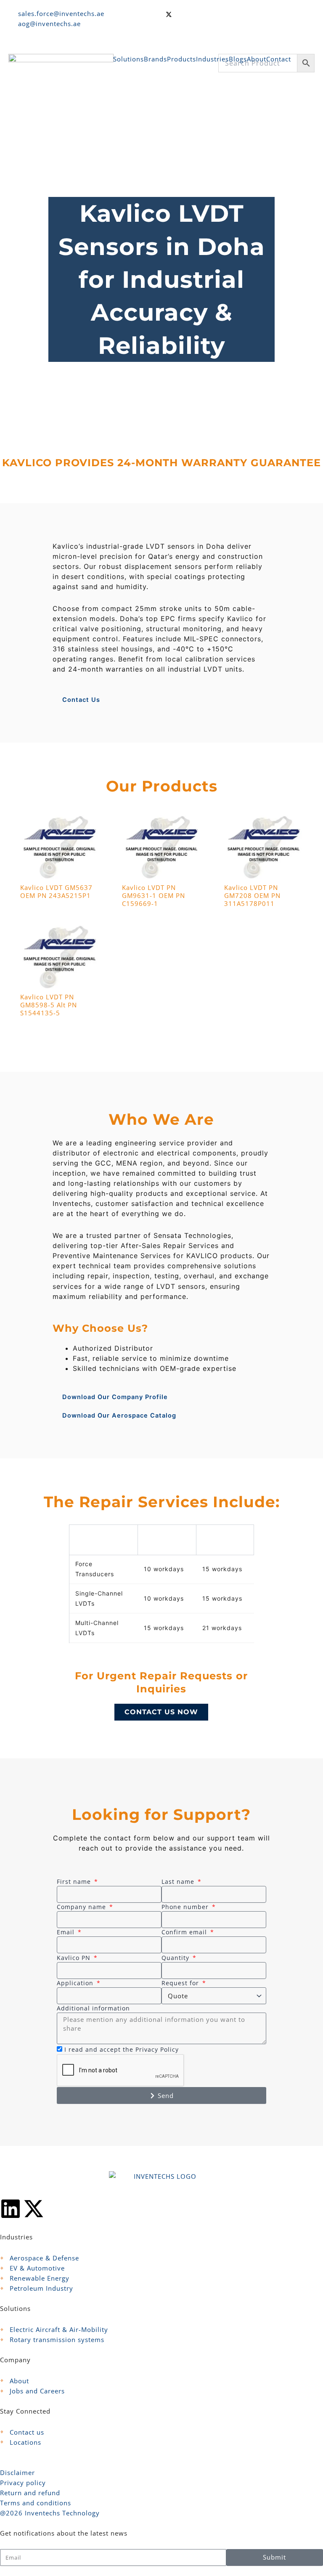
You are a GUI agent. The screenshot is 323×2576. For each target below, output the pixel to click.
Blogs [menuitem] (238, 59)
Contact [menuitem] (279, 59)
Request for (181, 1983)
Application (76, 1983)
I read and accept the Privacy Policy (122, 2049)
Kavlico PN (75, 1958)
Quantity (176, 1958)
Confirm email (185, 1932)
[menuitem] (128, 64)
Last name (179, 1882)
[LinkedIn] (240, 32)
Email (67, 1932)
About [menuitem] (257, 59)
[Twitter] (240, 13)
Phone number (186, 1907)
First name (75, 1882)
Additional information (93, 2008)
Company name (82, 1907)
